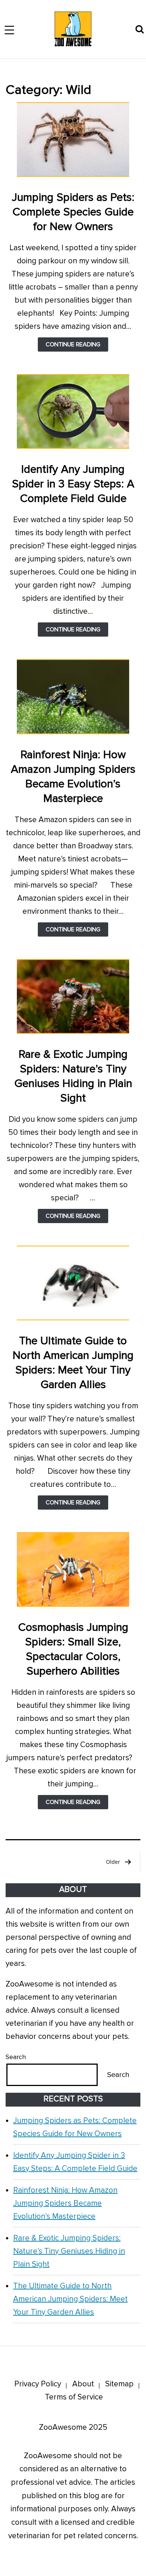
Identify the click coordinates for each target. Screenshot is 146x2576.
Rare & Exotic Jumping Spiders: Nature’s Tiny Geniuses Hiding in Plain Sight (69, 2251)
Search (16, 2057)
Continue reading (77, 346)
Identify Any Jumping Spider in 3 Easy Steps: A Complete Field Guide (73, 484)
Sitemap (119, 2384)
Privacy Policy (38, 2384)
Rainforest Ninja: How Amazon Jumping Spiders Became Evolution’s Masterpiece (65, 2203)
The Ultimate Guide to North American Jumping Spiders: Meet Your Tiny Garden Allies (70, 2299)
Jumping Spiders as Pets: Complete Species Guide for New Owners (73, 212)
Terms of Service (74, 2397)
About (83, 2384)
